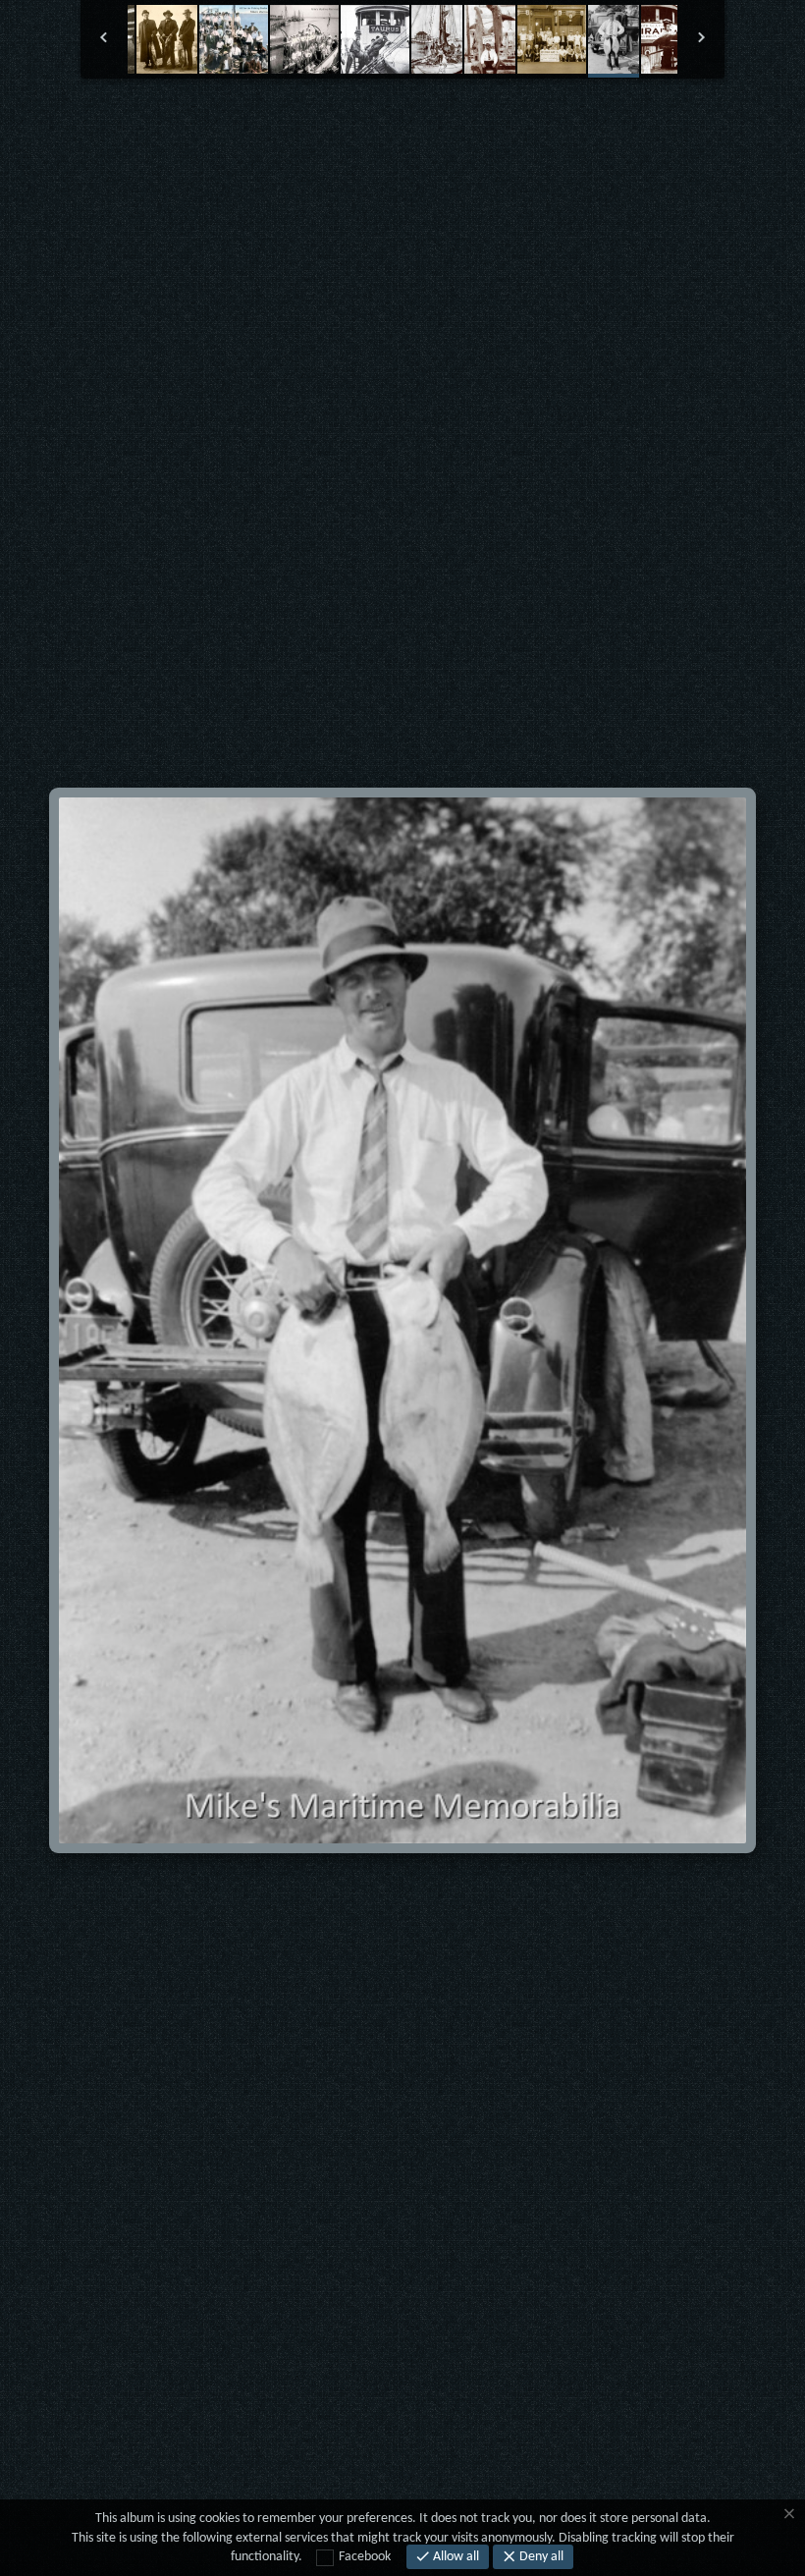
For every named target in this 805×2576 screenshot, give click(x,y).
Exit (285, 128)
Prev (226, 127)
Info (461, 128)
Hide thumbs (403, 128)
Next (580, 127)
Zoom (344, 128)
